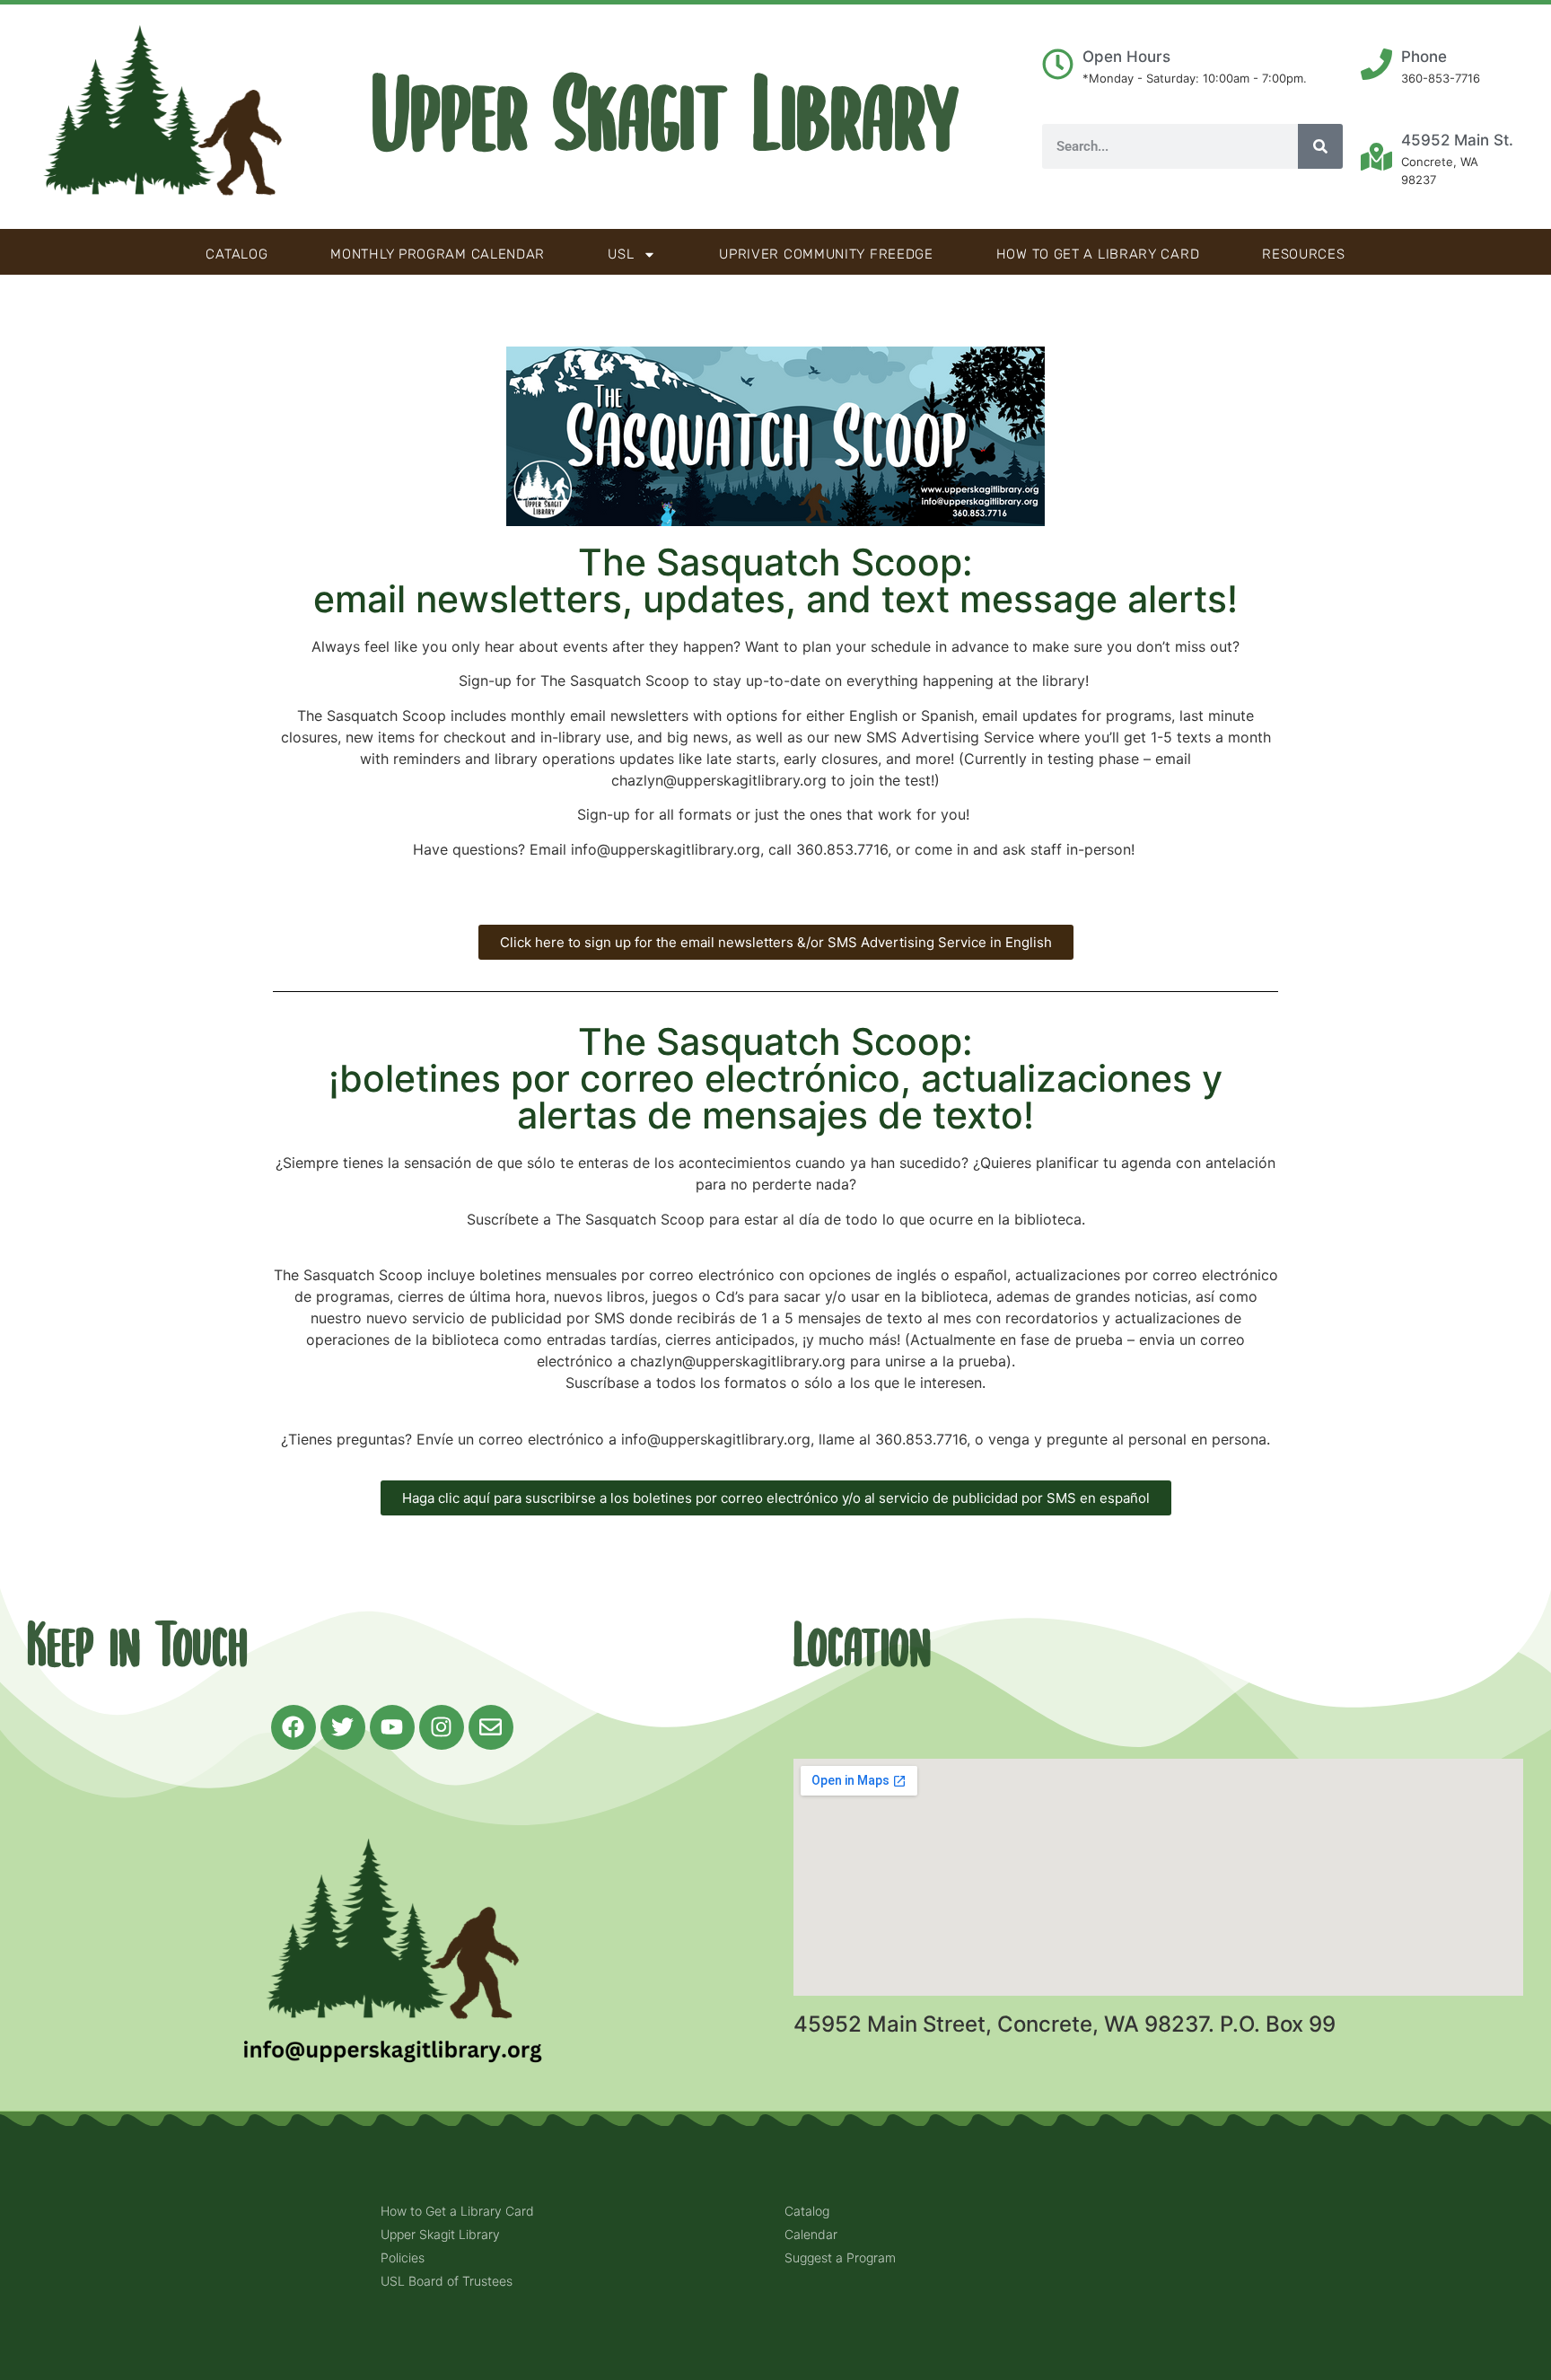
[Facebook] (294, 1727)
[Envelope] (491, 1727)
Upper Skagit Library (666, 117)
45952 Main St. (1457, 140)
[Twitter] (343, 1727)
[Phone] (1376, 64)
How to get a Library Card (1098, 254)
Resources (1303, 254)
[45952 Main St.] (1376, 157)
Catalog (237, 254)
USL (621, 254)
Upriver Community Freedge (826, 254)
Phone (1424, 57)
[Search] (1320, 146)
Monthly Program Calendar (438, 254)
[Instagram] (442, 1727)
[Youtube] (392, 1727)
